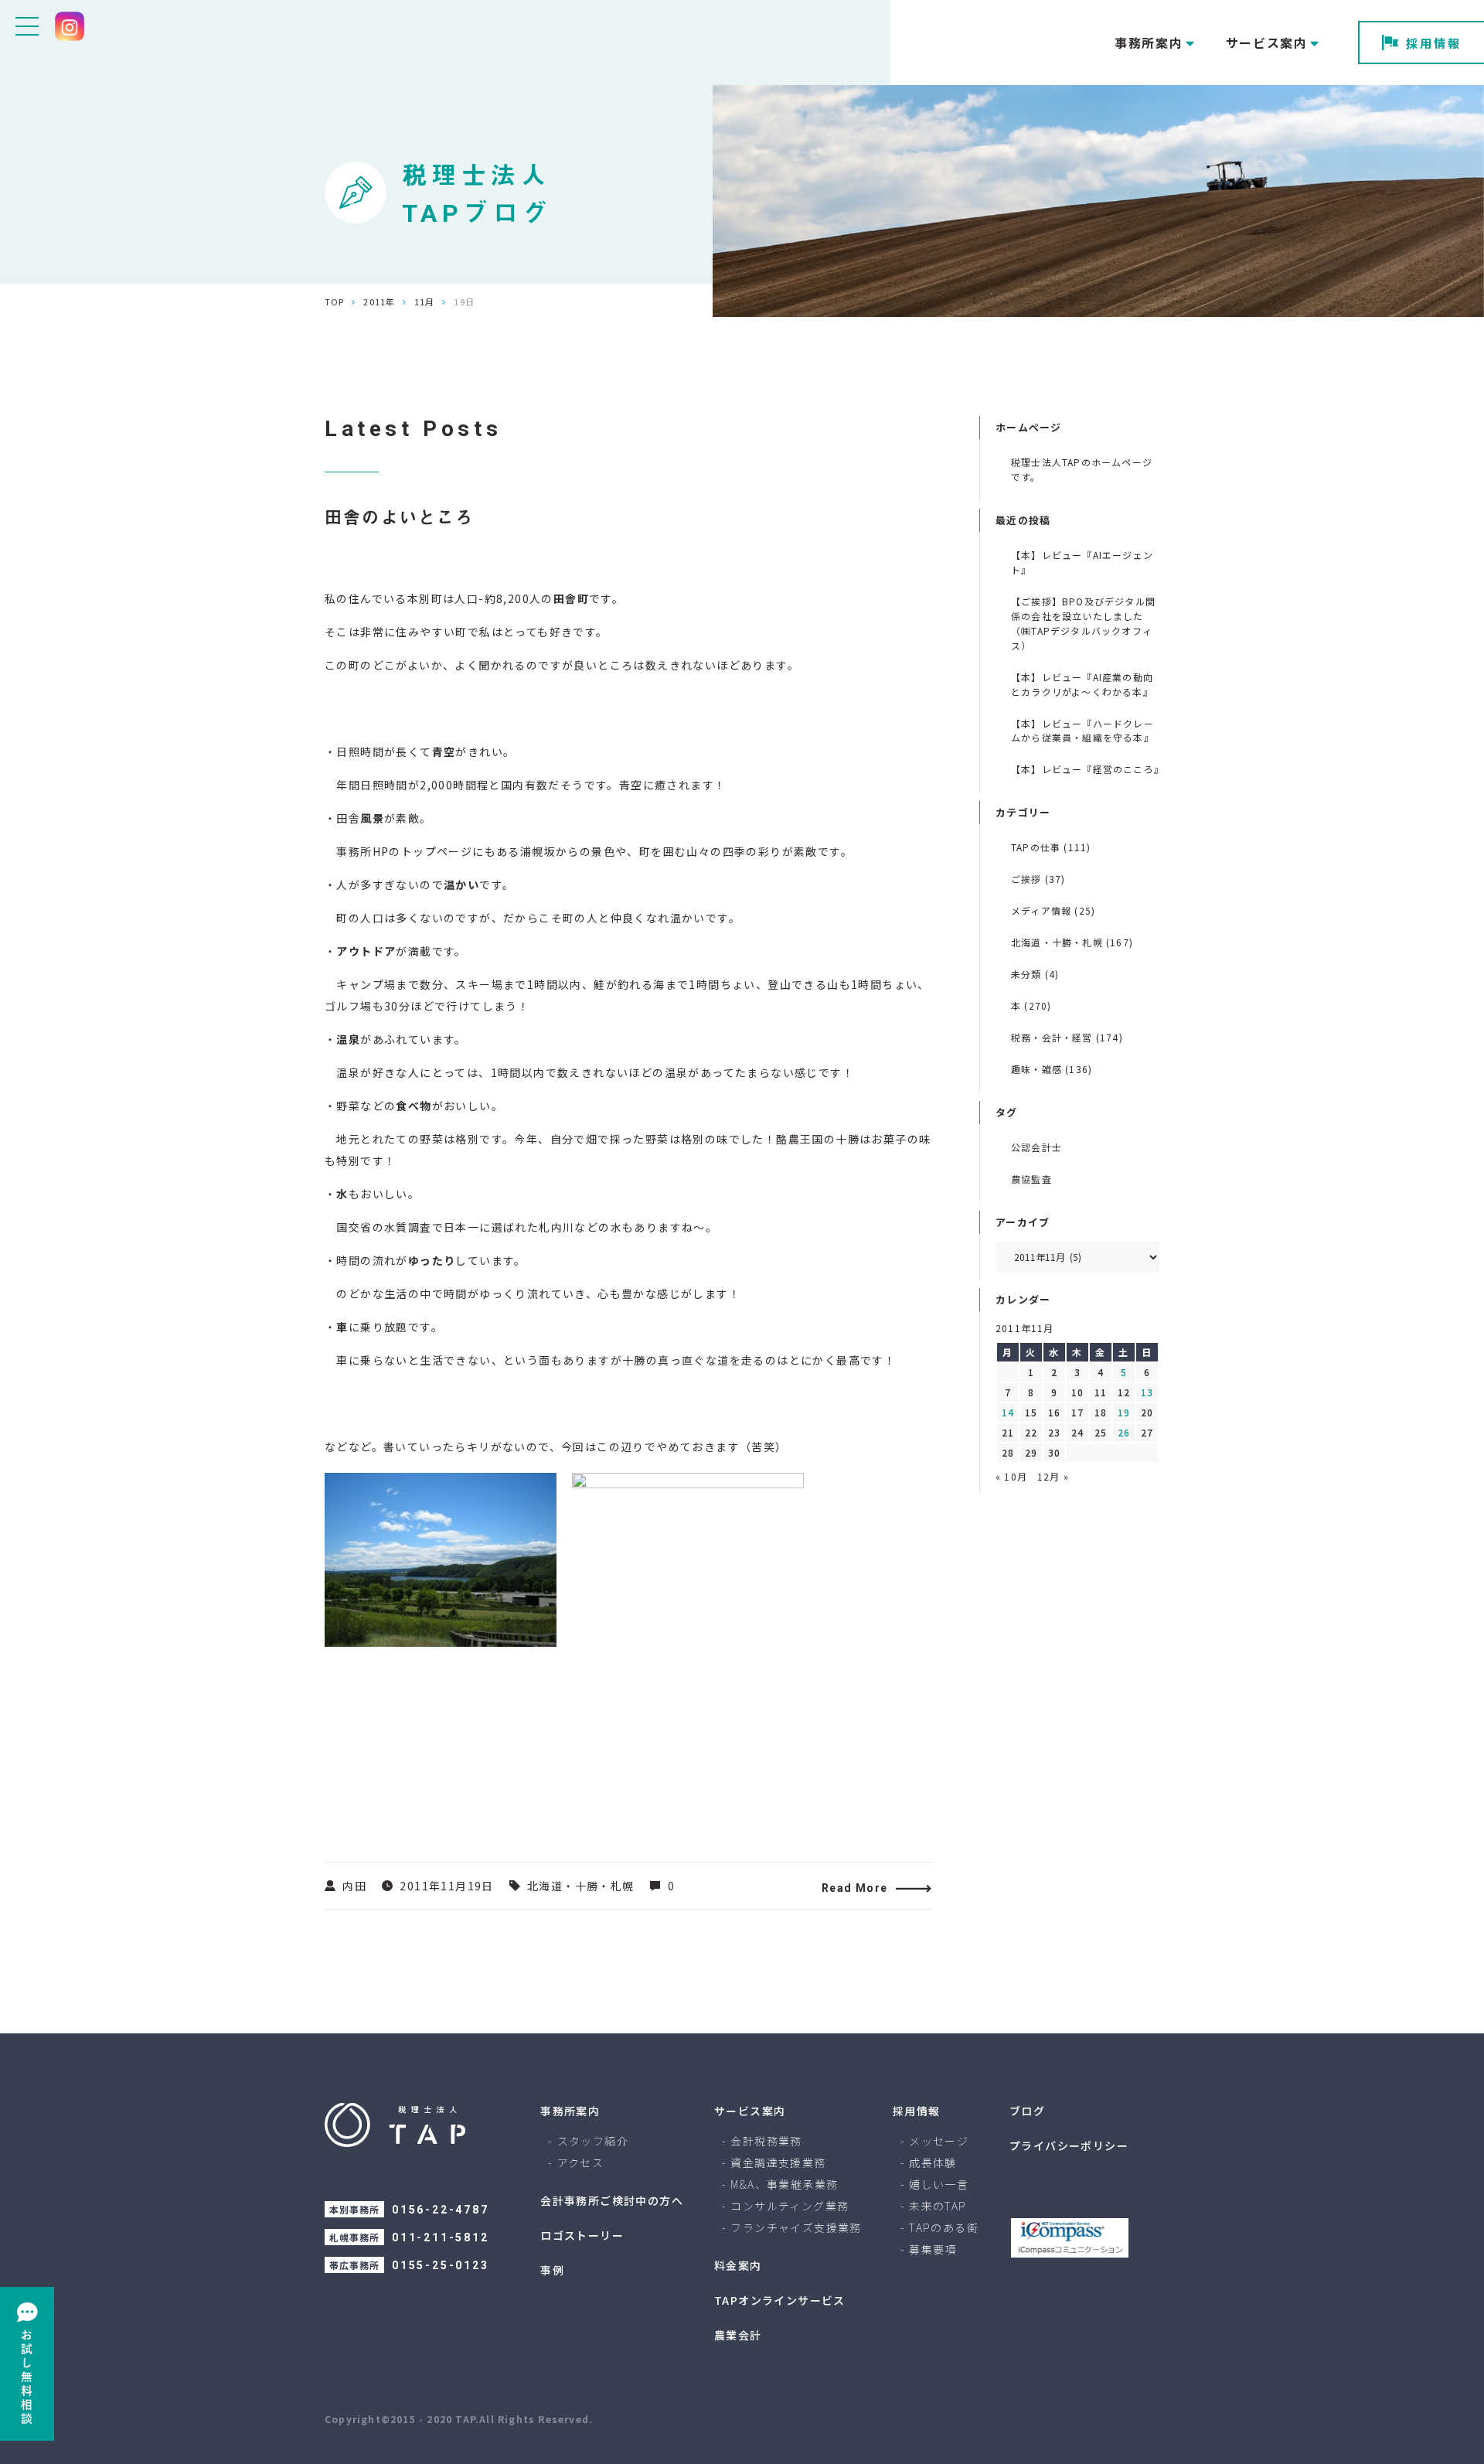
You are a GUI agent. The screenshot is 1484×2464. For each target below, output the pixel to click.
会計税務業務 (766, 2141)
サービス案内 (750, 2111)
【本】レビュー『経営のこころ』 (1085, 769)
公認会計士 (1036, 1147)
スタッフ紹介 (593, 2141)
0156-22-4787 (441, 2210)
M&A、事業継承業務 (784, 2184)
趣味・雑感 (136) (1052, 1069)
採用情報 (1434, 43)
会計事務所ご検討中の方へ (612, 2200)
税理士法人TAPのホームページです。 (1082, 469)
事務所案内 (570, 2111)
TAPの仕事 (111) (1051, 847)
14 (1008, 1412)
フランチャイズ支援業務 (796, 2227)
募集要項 (933, 2249)
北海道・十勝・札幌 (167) (1072, 942)
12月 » (1053, 1476)
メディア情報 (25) (1053, 910)
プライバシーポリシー (1069, 2145)
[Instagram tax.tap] (70, 26)
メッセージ (939, 2141)
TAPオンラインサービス (780, 2300)
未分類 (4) (1035, 974)
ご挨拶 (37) (1038, 879)
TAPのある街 (944, 2227)
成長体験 (933, 2162)
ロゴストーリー (582, 2235)
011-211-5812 (441, 2237)
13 (1147, 1392)
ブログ (1027, 2111)
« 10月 (1011, 1476)
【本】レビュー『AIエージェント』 (1082, 562)
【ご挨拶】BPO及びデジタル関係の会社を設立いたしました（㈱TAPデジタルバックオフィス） (1083, 623)
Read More (855, 1888)
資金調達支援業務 (778, 2162)
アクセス (581, 2162)
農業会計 (738, 2335)
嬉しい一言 (939, 2184)
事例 (552, 2270)
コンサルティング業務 (790, 2206)
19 (1124, 1412)
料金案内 (738, 2265)
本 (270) (1031, 1005)
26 (1124, 1432)
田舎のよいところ (400, 518)
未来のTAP (938, 2206)
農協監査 (1031, 1179)
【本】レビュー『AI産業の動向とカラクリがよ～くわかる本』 (1082, 684)
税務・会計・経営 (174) (1067, 1037)
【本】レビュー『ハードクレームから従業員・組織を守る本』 (1082, 731)
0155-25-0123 (441, 2265)
